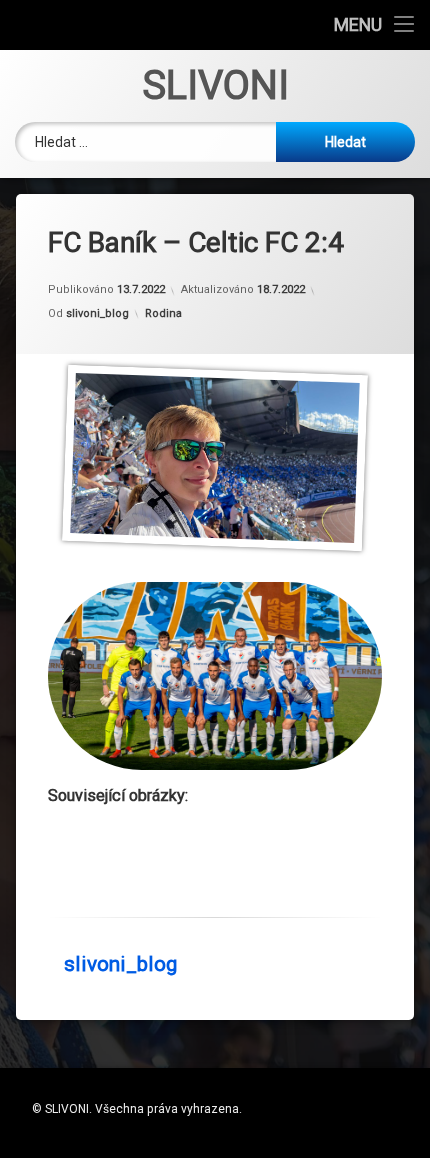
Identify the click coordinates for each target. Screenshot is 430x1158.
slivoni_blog (97, 313)
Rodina (163, 313)
